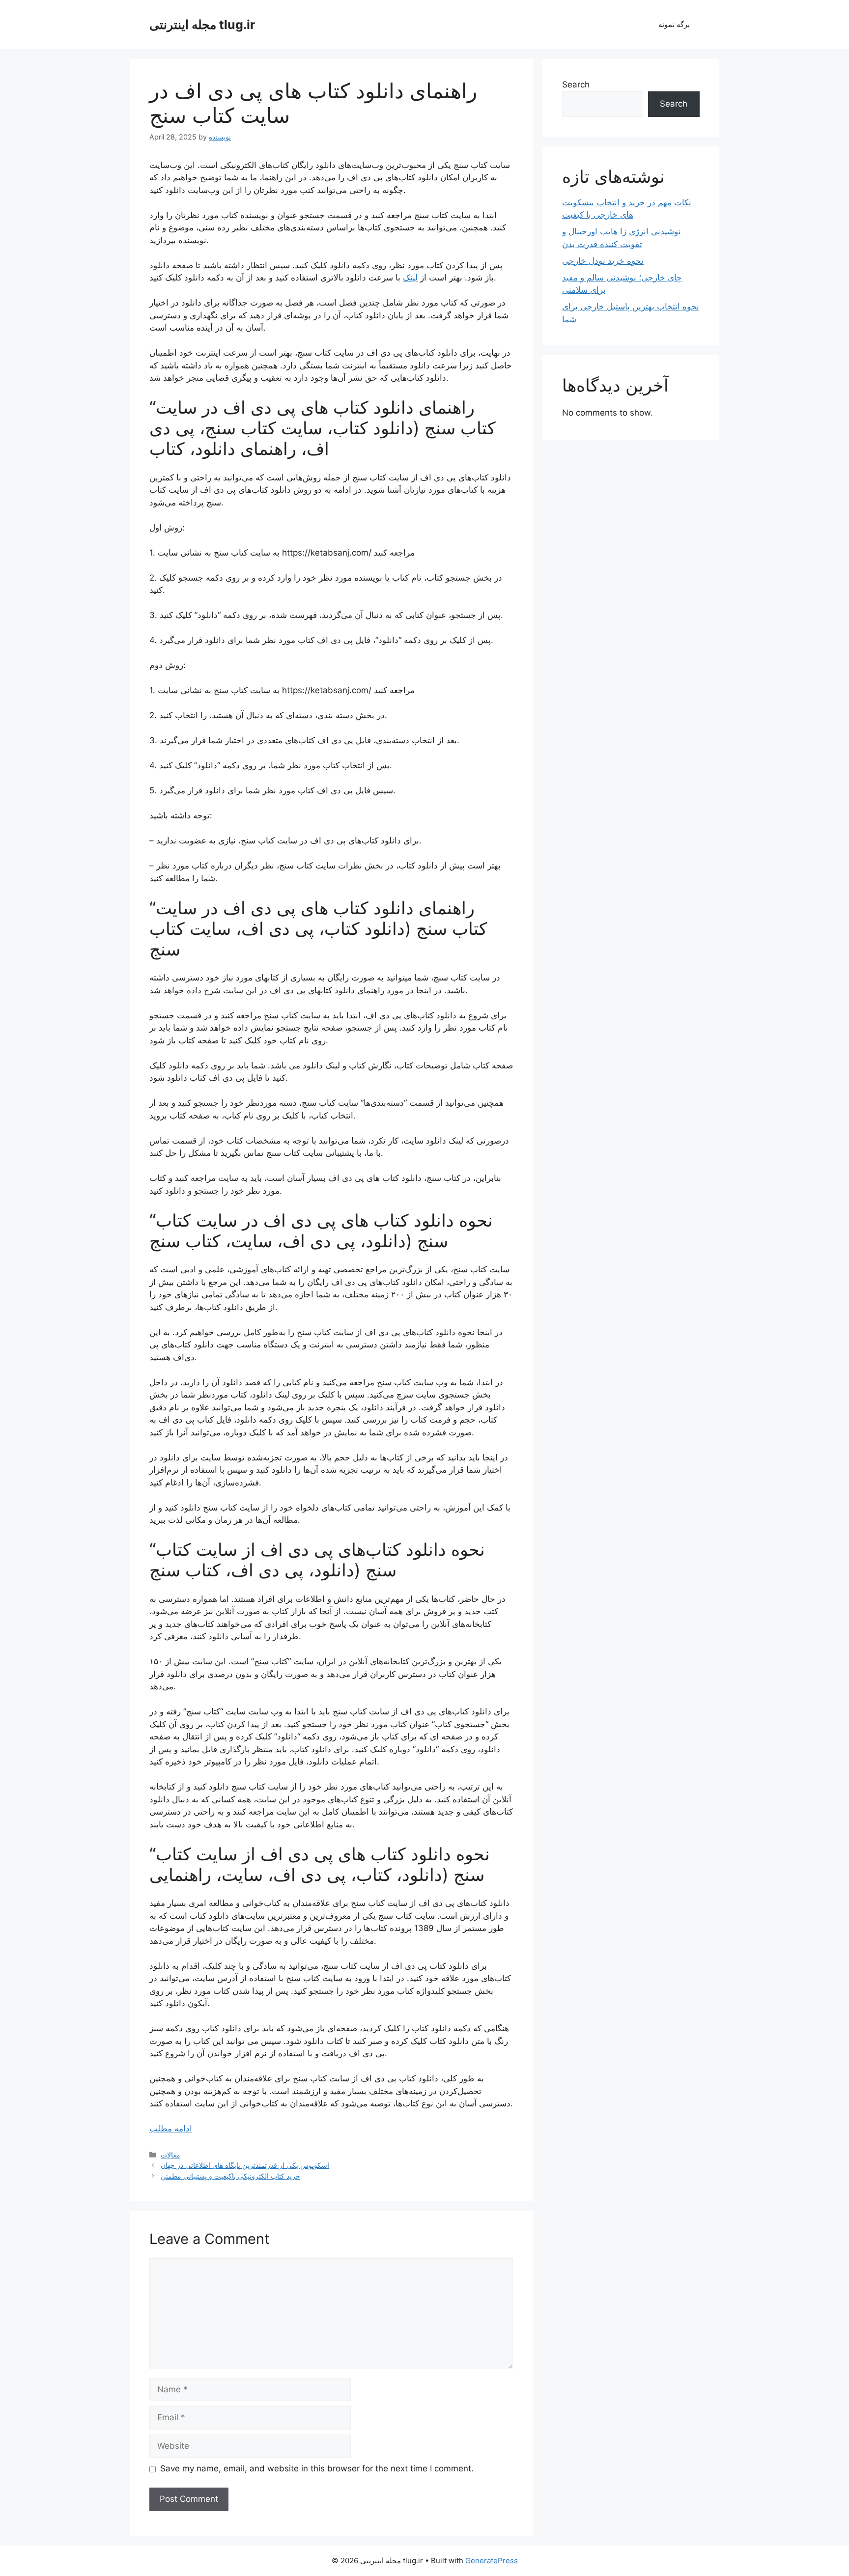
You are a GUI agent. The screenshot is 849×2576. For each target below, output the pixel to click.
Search (576, 84)
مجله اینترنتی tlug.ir (202, 25)
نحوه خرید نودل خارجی (603, 261)
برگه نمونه (674, 24)
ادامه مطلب (171, 2128)
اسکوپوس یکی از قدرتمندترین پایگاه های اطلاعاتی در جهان (245, 2165)
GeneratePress (492, 2561)
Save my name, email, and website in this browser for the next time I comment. (317, 2468)
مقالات (170, 2155)
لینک (410, 278)
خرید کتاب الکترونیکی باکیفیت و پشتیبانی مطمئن (230, 2176)
